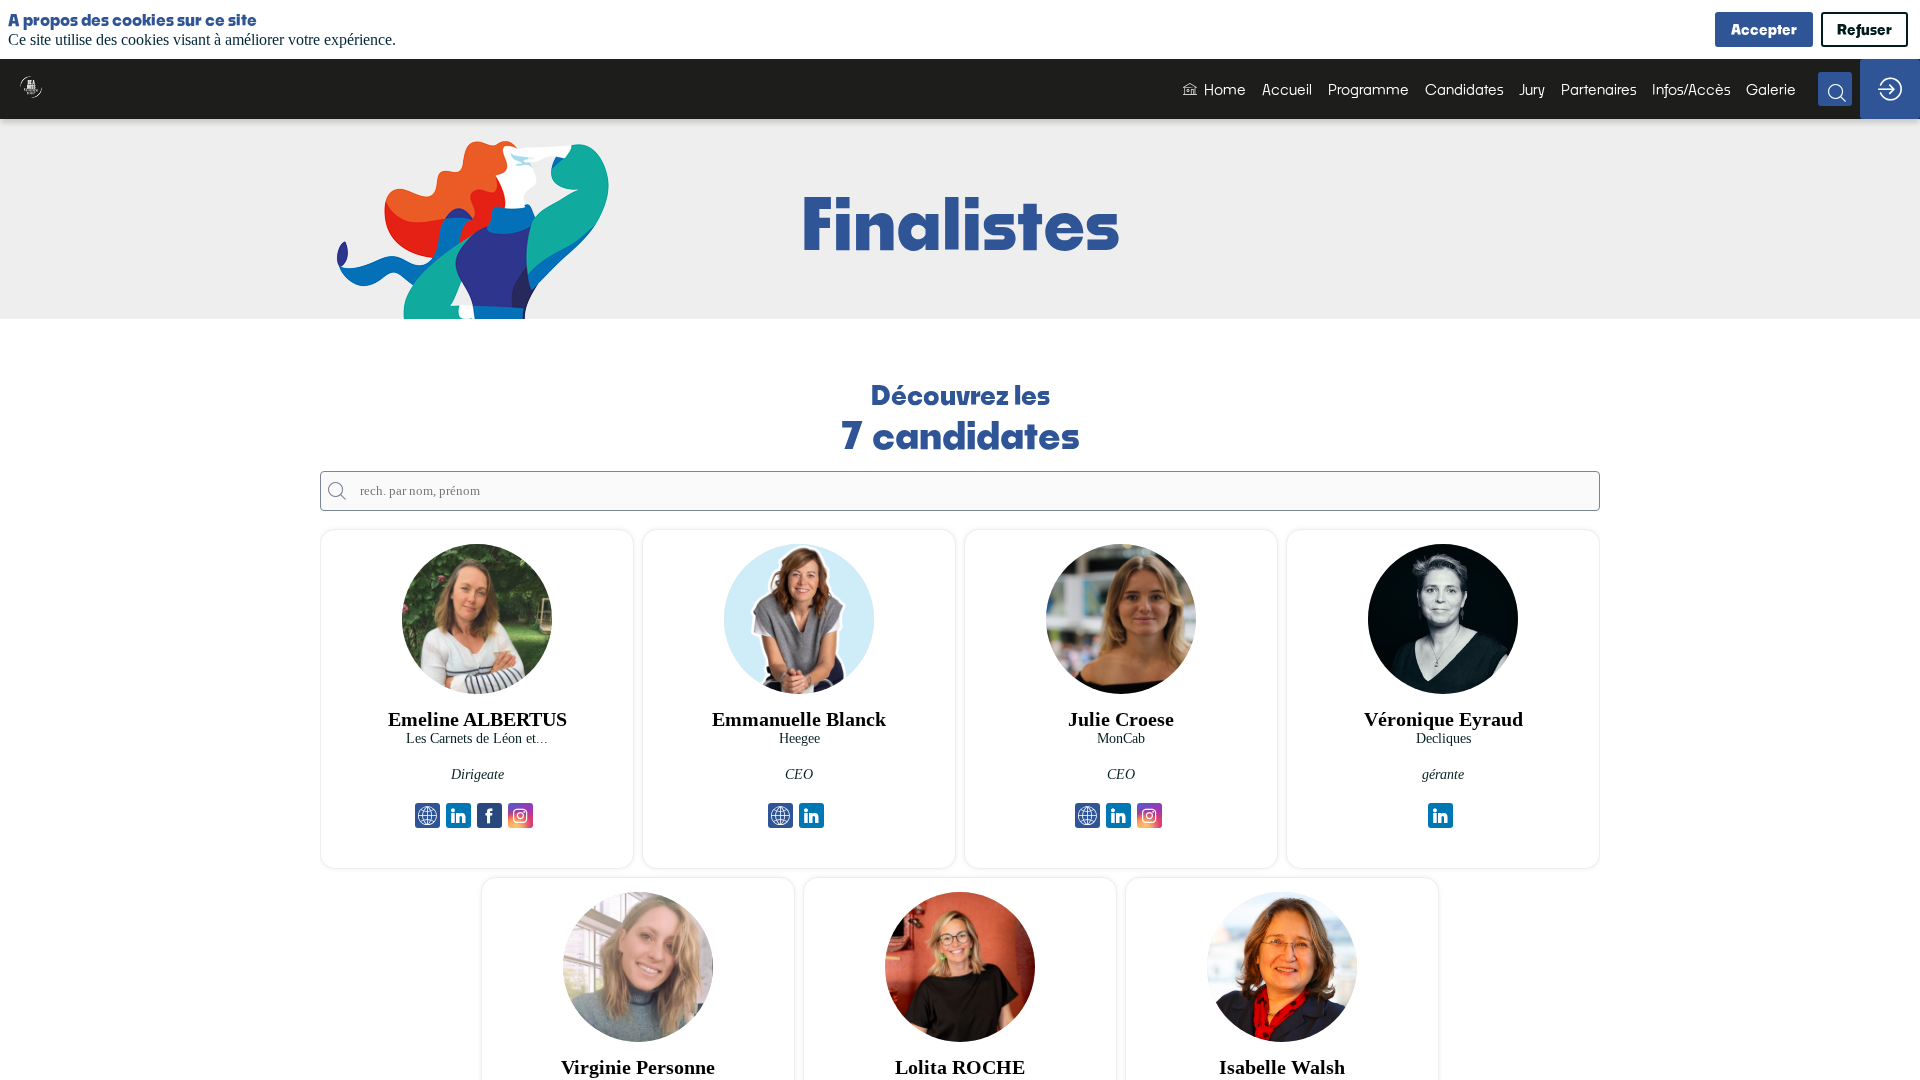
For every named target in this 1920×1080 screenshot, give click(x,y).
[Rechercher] (1835, 89)
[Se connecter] (1890, 89)
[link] (1214, 89)
